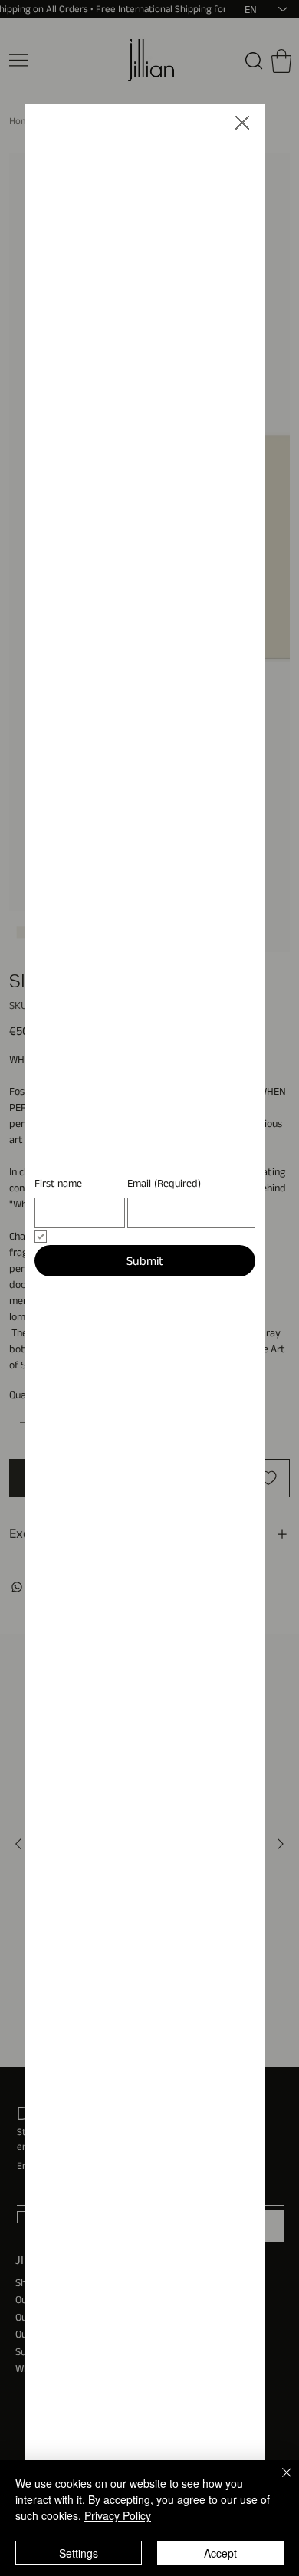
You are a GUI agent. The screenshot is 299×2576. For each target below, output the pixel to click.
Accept (220, 2553)
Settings (79, 2553)
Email (164, 1304)
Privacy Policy (118, 2515)
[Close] (278, 2482)
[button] (242, 123)
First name (58, 1304)
